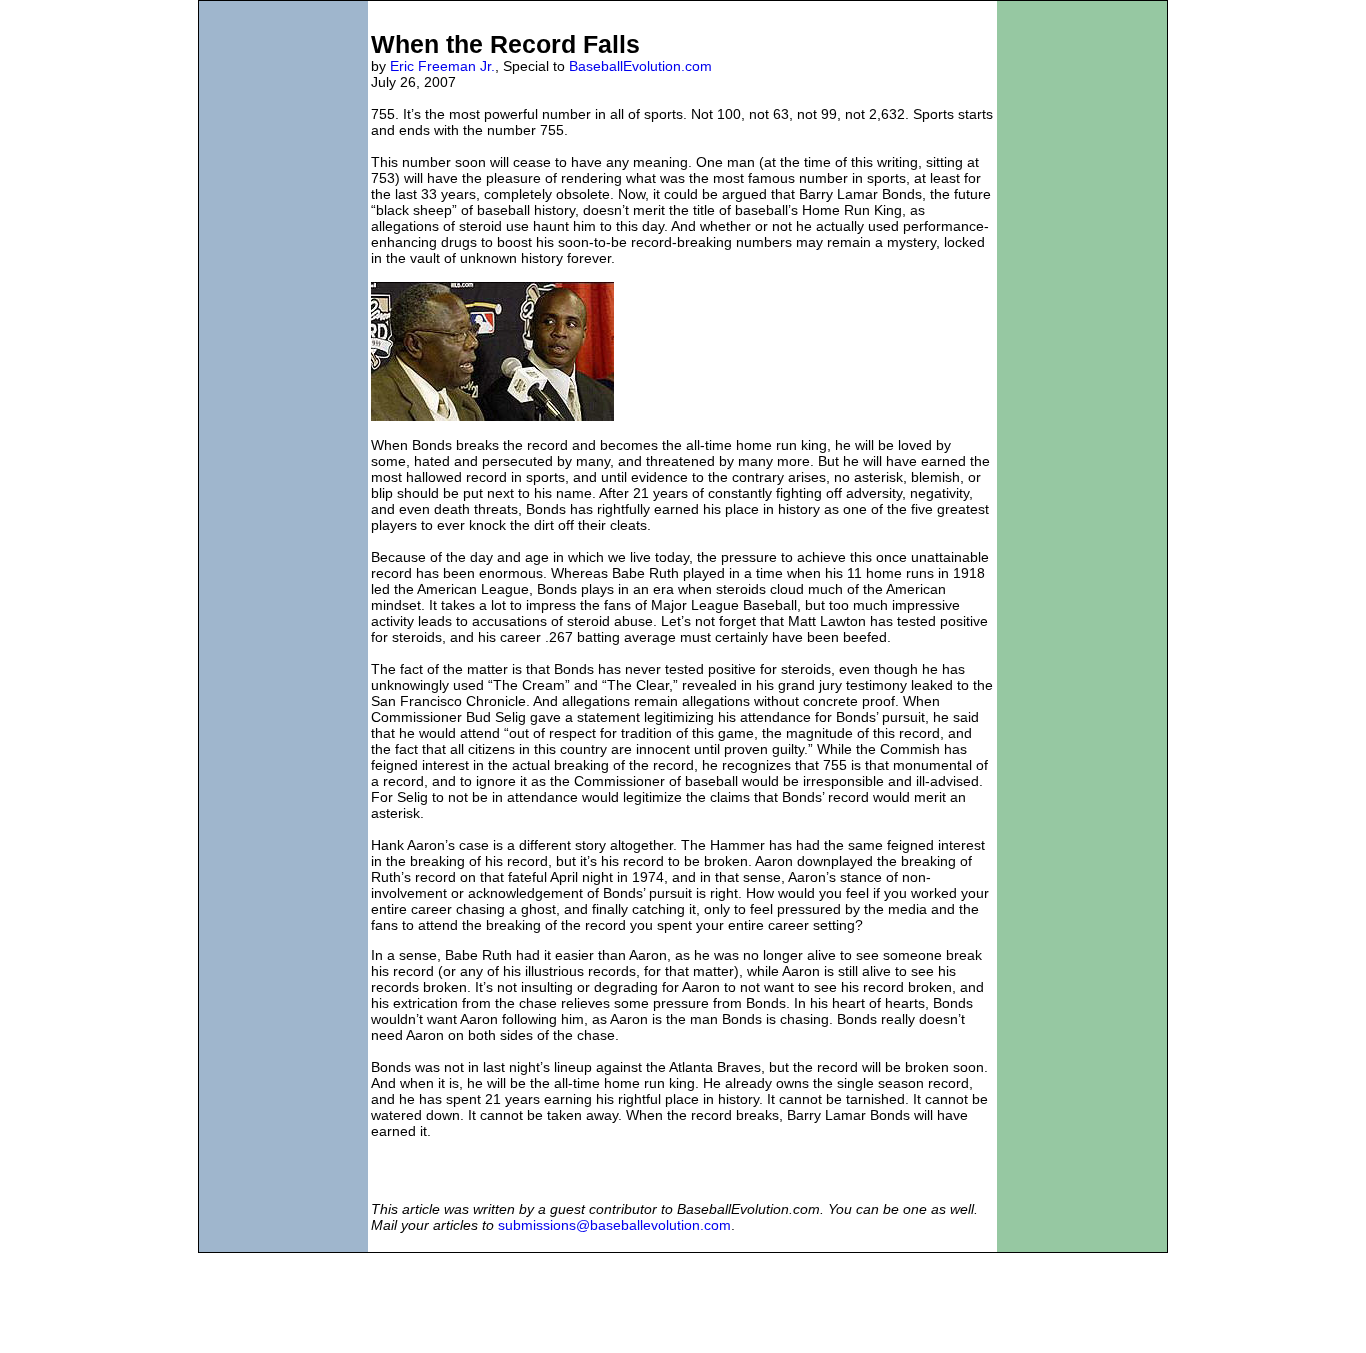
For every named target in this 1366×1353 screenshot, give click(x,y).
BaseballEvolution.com (640, 66)
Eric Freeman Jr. (442, 66)
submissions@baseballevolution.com (614, 1225)
